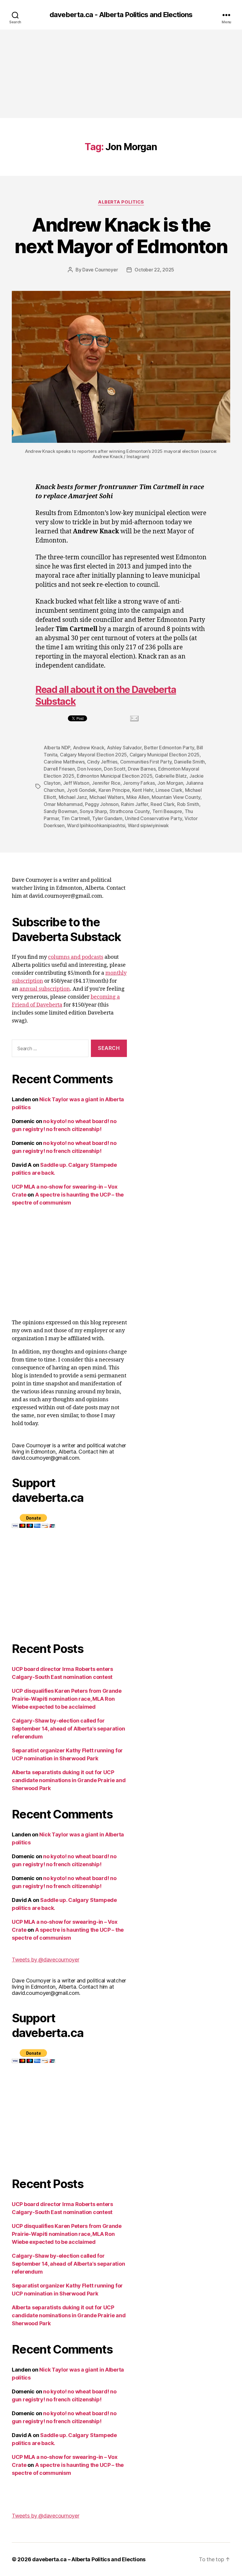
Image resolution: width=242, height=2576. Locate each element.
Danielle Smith (189, 762)
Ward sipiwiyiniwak (148, 825)
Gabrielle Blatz (171, 776)
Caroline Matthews (64, 762)
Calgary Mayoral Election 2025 (93, 755)
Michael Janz (73, 797)
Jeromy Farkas (139, 783)
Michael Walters (107, 797)
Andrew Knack (89, 748)
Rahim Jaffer (135, 804)
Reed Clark (162, 804)
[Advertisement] (121, 74)
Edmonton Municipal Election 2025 (115, 776)
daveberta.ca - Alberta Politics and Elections (121, 15)
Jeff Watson (76, 783)
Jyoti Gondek (81, 790)
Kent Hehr (143, 790)
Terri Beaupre (167, 811)
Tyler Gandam (107, 818)
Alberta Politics (121, 202)
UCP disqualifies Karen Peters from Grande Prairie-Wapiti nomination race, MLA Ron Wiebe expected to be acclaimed (67, 1699)
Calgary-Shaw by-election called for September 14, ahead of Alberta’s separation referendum (68, 1729)
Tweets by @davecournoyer (46, 1960)
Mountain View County (176, 797)
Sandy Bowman (60, 811)
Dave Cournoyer (100, 270)
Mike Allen (138, 797)
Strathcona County (130, 811)
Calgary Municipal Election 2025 (165, 755)
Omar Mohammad (63, 804)
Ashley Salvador (124, 748)
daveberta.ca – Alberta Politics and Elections (89, 2559)
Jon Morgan (170, 783)
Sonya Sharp (93, 811)
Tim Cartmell (76, 818)
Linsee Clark (169, 790)
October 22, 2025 (154, 270)
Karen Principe (114, 790)
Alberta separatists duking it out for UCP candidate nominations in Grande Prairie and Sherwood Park (69, 1780)
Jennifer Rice (106, 783)
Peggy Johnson (102, 804)
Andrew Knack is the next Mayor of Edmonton (121, 235)
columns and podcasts (76, 957)
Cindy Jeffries (102, 762)
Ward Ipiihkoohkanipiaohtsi (96, 825)
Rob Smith (188, 804)
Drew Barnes (142, 769)
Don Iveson (89, 769)
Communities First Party (146, 762)
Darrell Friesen (59, 769)
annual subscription (45, 989)
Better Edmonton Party (169, 748)
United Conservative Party (153, 818)
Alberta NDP (57, 748)
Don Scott (115, 769)
